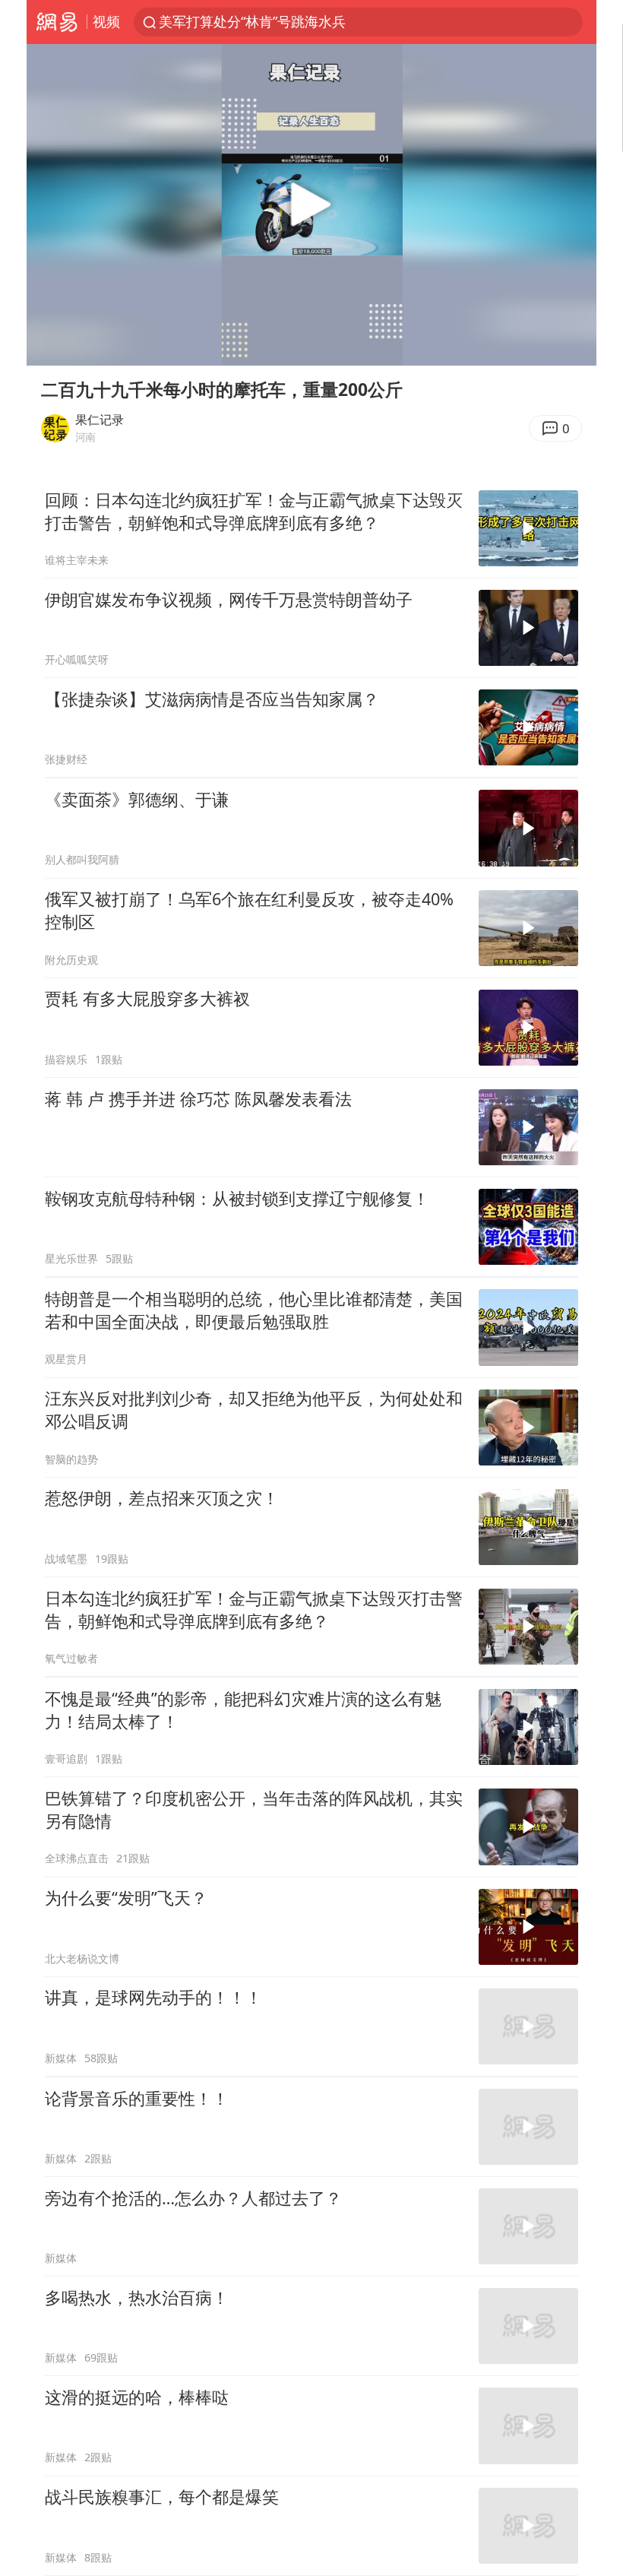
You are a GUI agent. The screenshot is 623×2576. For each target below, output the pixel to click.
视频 (106, 21)
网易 (57, 22)
